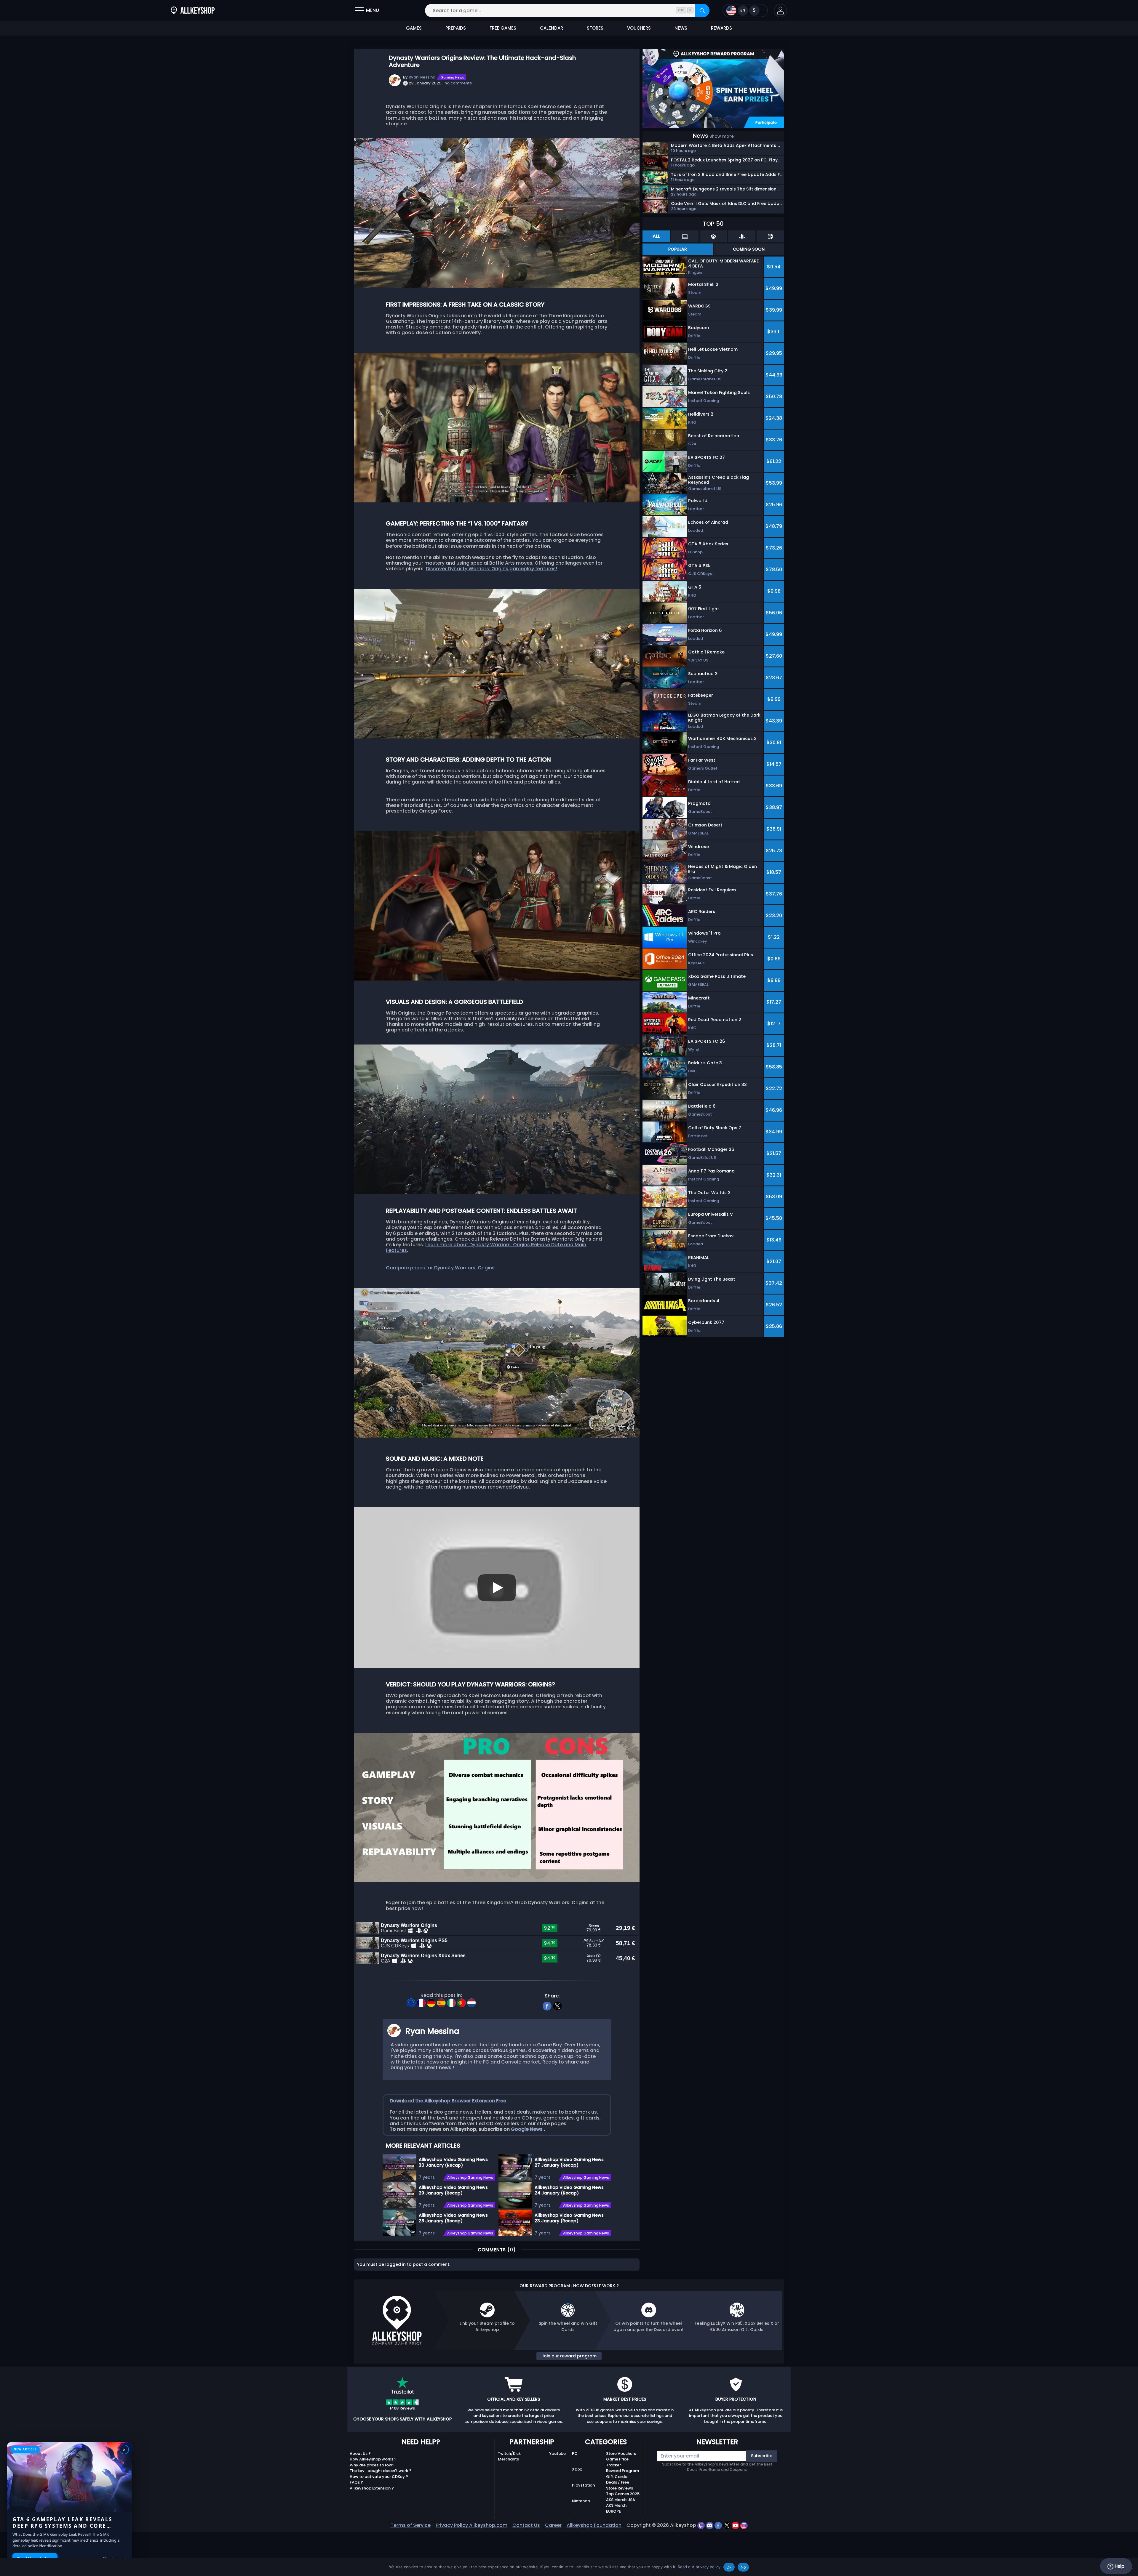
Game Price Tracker (617, 2462)
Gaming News (452, 77)
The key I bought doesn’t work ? (381, 2471)
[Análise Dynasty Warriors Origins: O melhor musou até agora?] (462, 2001)
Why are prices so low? (372, 2465)
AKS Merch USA (621, 2500)
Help (1119, 2566)
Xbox (577, 2469)
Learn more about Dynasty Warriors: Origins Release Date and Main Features (486, 1247)
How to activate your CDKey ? (379, 2477)
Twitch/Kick (509, 2454)
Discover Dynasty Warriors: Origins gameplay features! (492, 569)
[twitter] (558, 2005)
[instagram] (744, 2525)
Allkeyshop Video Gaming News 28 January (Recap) (453, 2218)
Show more (722, 136)
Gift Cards (616, 2477)
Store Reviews (620, 2488)
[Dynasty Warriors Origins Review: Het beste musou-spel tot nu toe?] (471, 2001)
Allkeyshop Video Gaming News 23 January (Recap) (569, 2218)
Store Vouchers (621, 2454)
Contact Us (526, 2525)
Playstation (583, 2485)
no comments (458, 83)
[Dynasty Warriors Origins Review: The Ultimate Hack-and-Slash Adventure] (412, 2001)
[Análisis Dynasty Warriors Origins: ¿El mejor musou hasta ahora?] (442, 2001)
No (743, 2567)
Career (553, 2525)
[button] (780, 11)
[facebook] (547, 2005)
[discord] (710, 2525)
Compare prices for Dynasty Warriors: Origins (440, 1268)
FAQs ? (356, 2482)
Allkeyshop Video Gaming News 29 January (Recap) (453, 2190)
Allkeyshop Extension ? (372, 2488)
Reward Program (622, 2471)
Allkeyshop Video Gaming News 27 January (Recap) (569, 2162)
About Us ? (360, 2454)
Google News (527, 2129)
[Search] (702, 11)
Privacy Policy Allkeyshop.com (471, 2525)
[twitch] (702, 2525)
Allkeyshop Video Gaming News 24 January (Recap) (569, 2190)
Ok (729, 2567)
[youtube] (736, 2525)
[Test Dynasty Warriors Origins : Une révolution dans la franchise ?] (422, 2001)
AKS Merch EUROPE (616, 2508)
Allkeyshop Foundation (594, 2525)
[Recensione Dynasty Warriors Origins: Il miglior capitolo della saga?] (452, 2001)
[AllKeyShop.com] (193, 11)
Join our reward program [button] (569, 2356)
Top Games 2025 (623, 2494)
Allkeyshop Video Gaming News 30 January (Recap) (453, 2162)
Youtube (557, 2454)
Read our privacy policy (699, 2567)
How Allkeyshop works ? (373, 2459)
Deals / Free (618, 2482)
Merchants (508, 2459)
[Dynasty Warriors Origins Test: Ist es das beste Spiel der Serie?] (432, 2001)
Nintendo (581, 2501)
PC (575, 2454)
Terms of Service (411, 2525)
